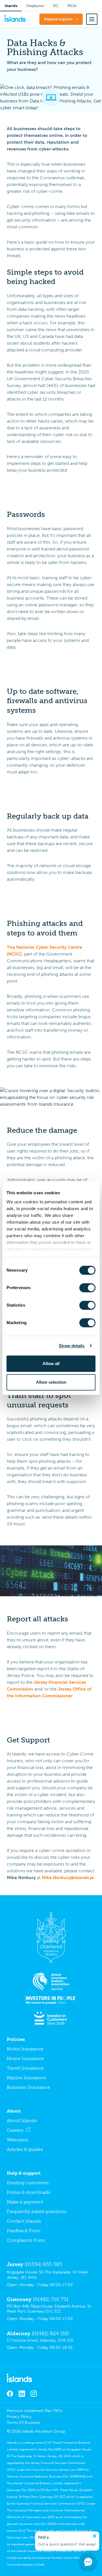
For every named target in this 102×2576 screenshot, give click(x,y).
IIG (56, 6)
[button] (92, 19)
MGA (72, 6)
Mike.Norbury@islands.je (68, 1878)
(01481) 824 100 (50, 2334)
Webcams (18, 2140)
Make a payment (25, 2202)
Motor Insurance (25, 2049)
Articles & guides (25, 2149)
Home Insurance (25, 2058)
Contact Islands (24, 2221)
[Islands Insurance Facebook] (10, 2394)
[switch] (87, 1288)
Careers (15, 2130)
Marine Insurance (26, 2078)
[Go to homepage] (51, 2378)
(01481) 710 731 (51, 2299)
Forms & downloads (29, 2192)
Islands (11, 6)
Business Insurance (28, 2087)
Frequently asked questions (37, 2211)
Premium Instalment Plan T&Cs (35, 2411)
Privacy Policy (19, 2417)
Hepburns (35, 6)
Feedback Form (24, 2231)
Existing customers (28, 2183)
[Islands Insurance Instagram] (34, 2394)
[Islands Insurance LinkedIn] (22, 2394)
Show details (72, 1346)
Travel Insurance (25, 2068)
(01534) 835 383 (43, 2264)
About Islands (22, 2121)
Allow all (51, 1364)
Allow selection (51, 1382)
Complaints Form (26, 2240)
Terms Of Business (23, 2423)
